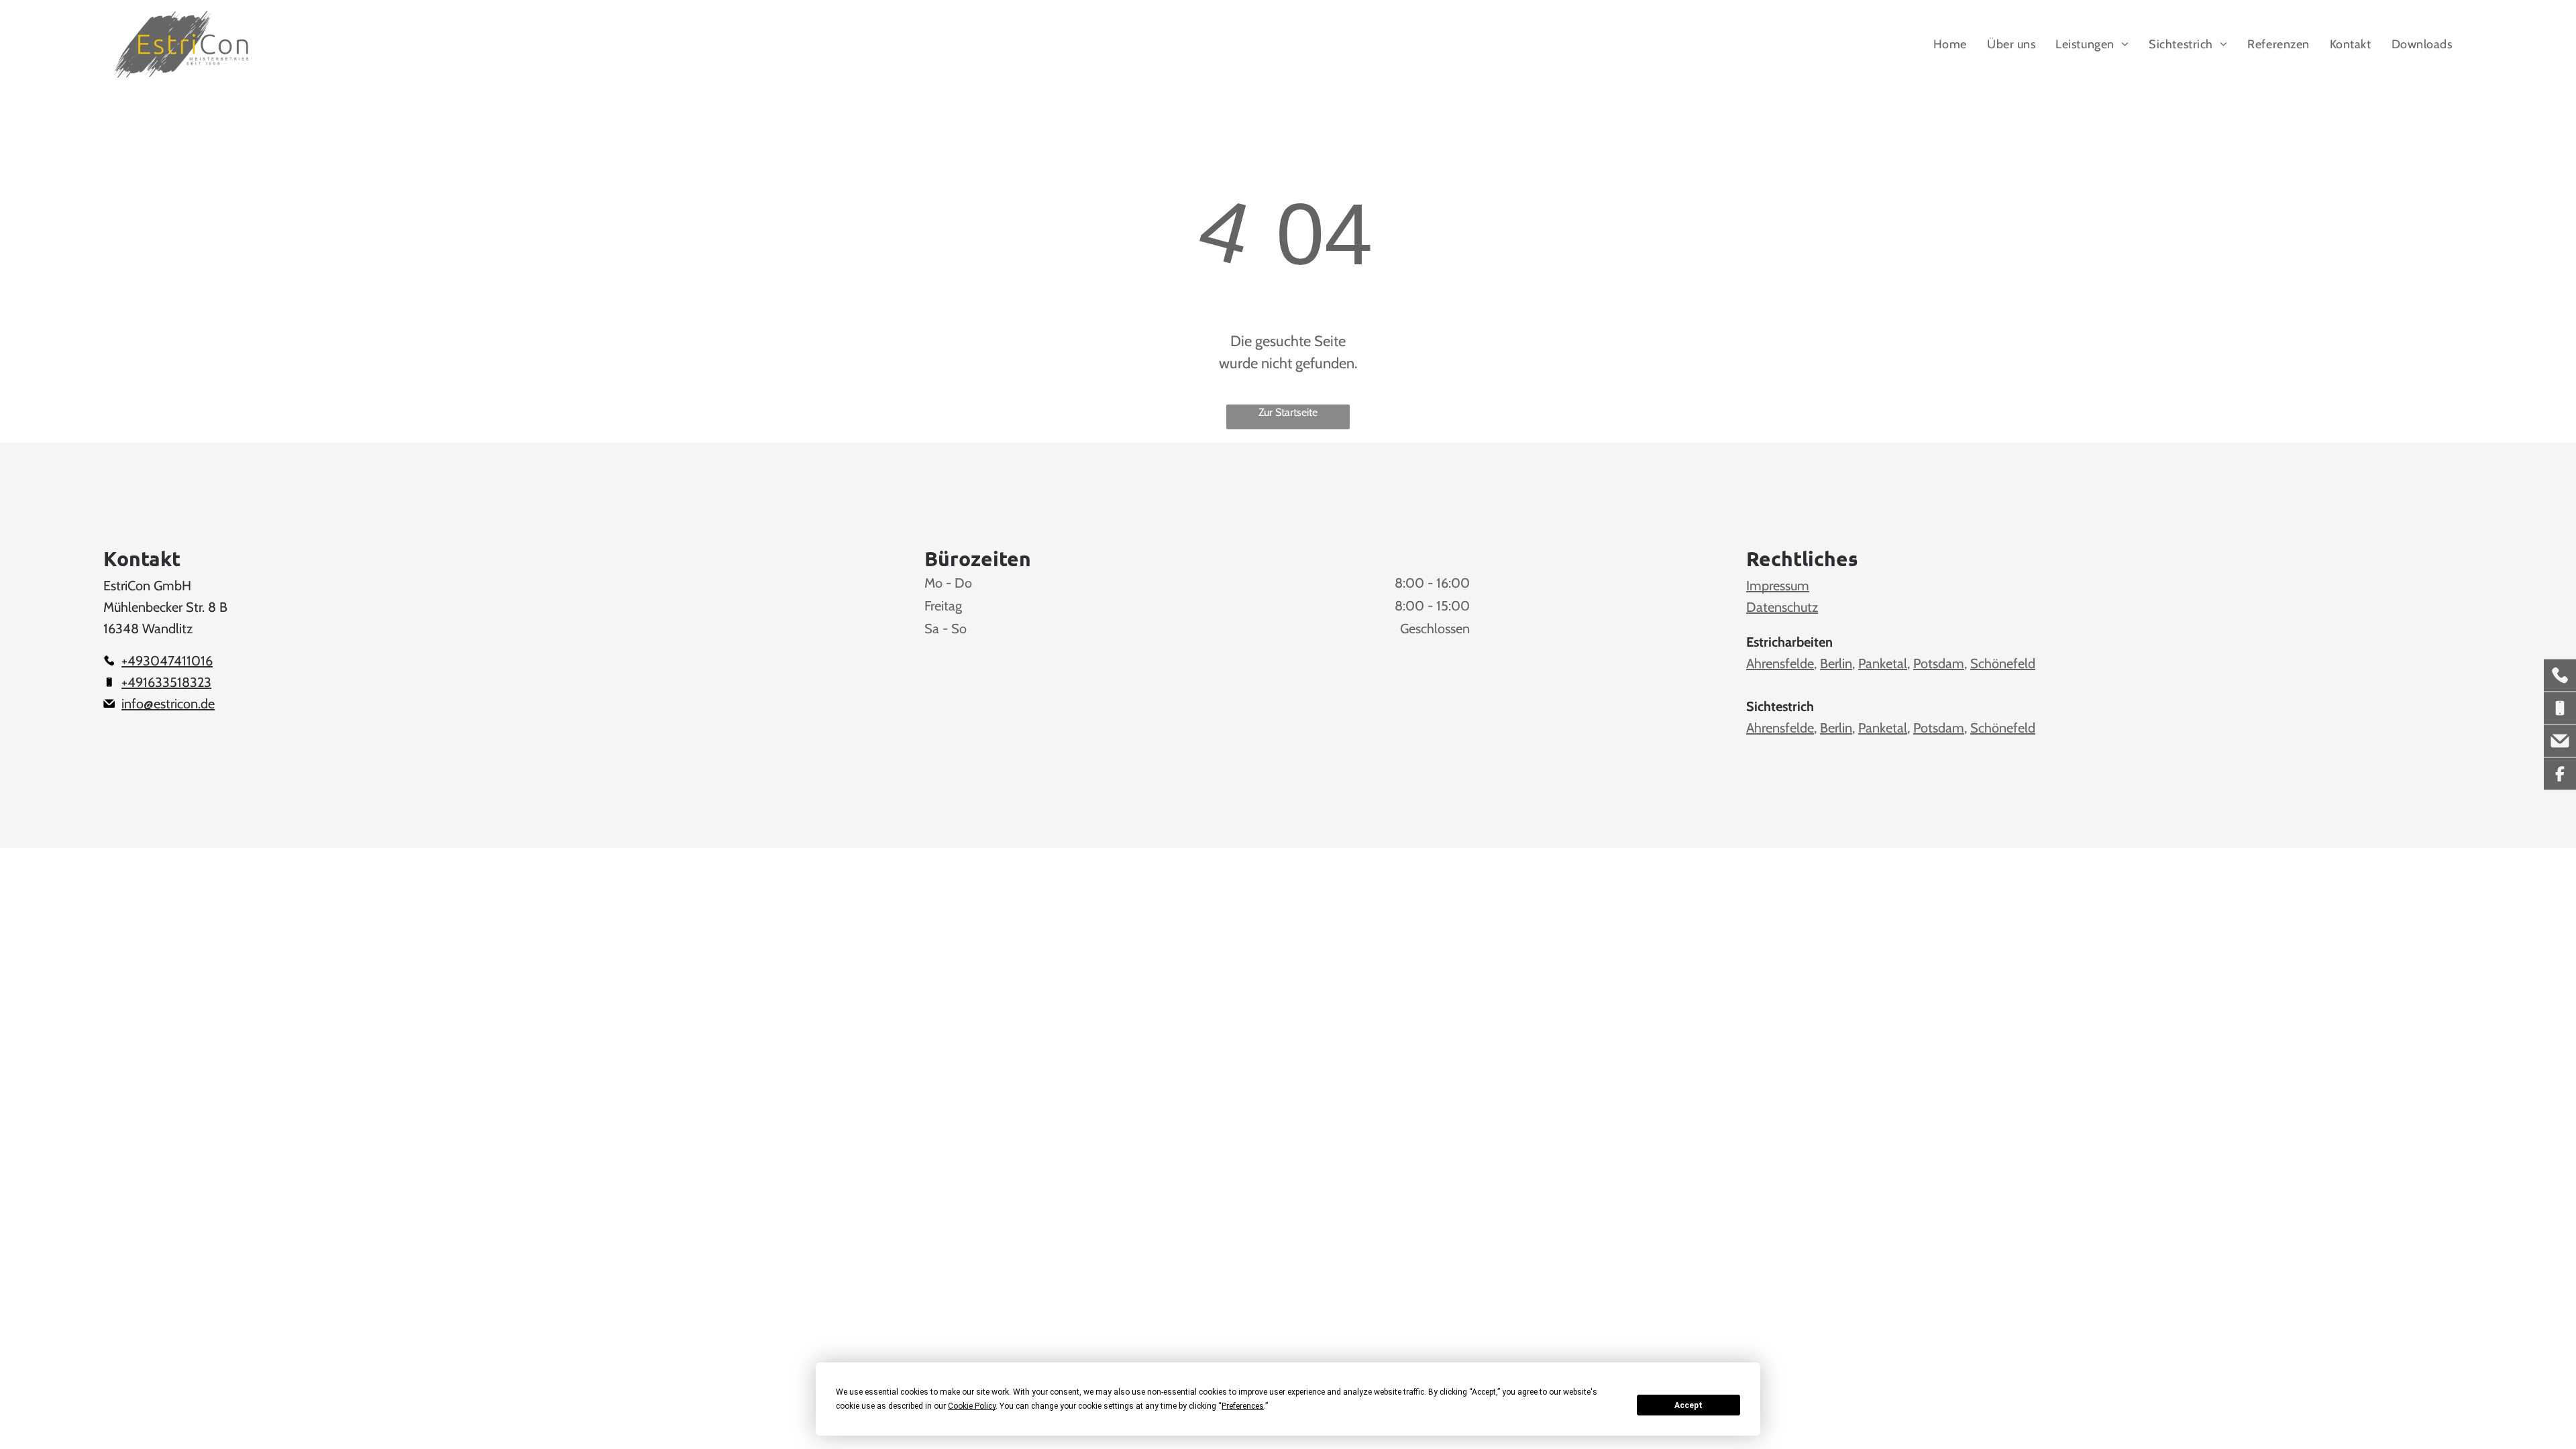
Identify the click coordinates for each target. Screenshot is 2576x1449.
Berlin (1836, 663)
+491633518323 (166, 682)
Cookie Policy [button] (972, 1406)
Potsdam (1939, 663)
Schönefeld (2003, 663)
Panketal (1883, 663)
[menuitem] (1950, 44)
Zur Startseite (1288, 412)
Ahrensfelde (1780, 663)
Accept (1688, 1405)
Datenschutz (1782, 607)
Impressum (1778, 586)
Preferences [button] (1243, 1406)
